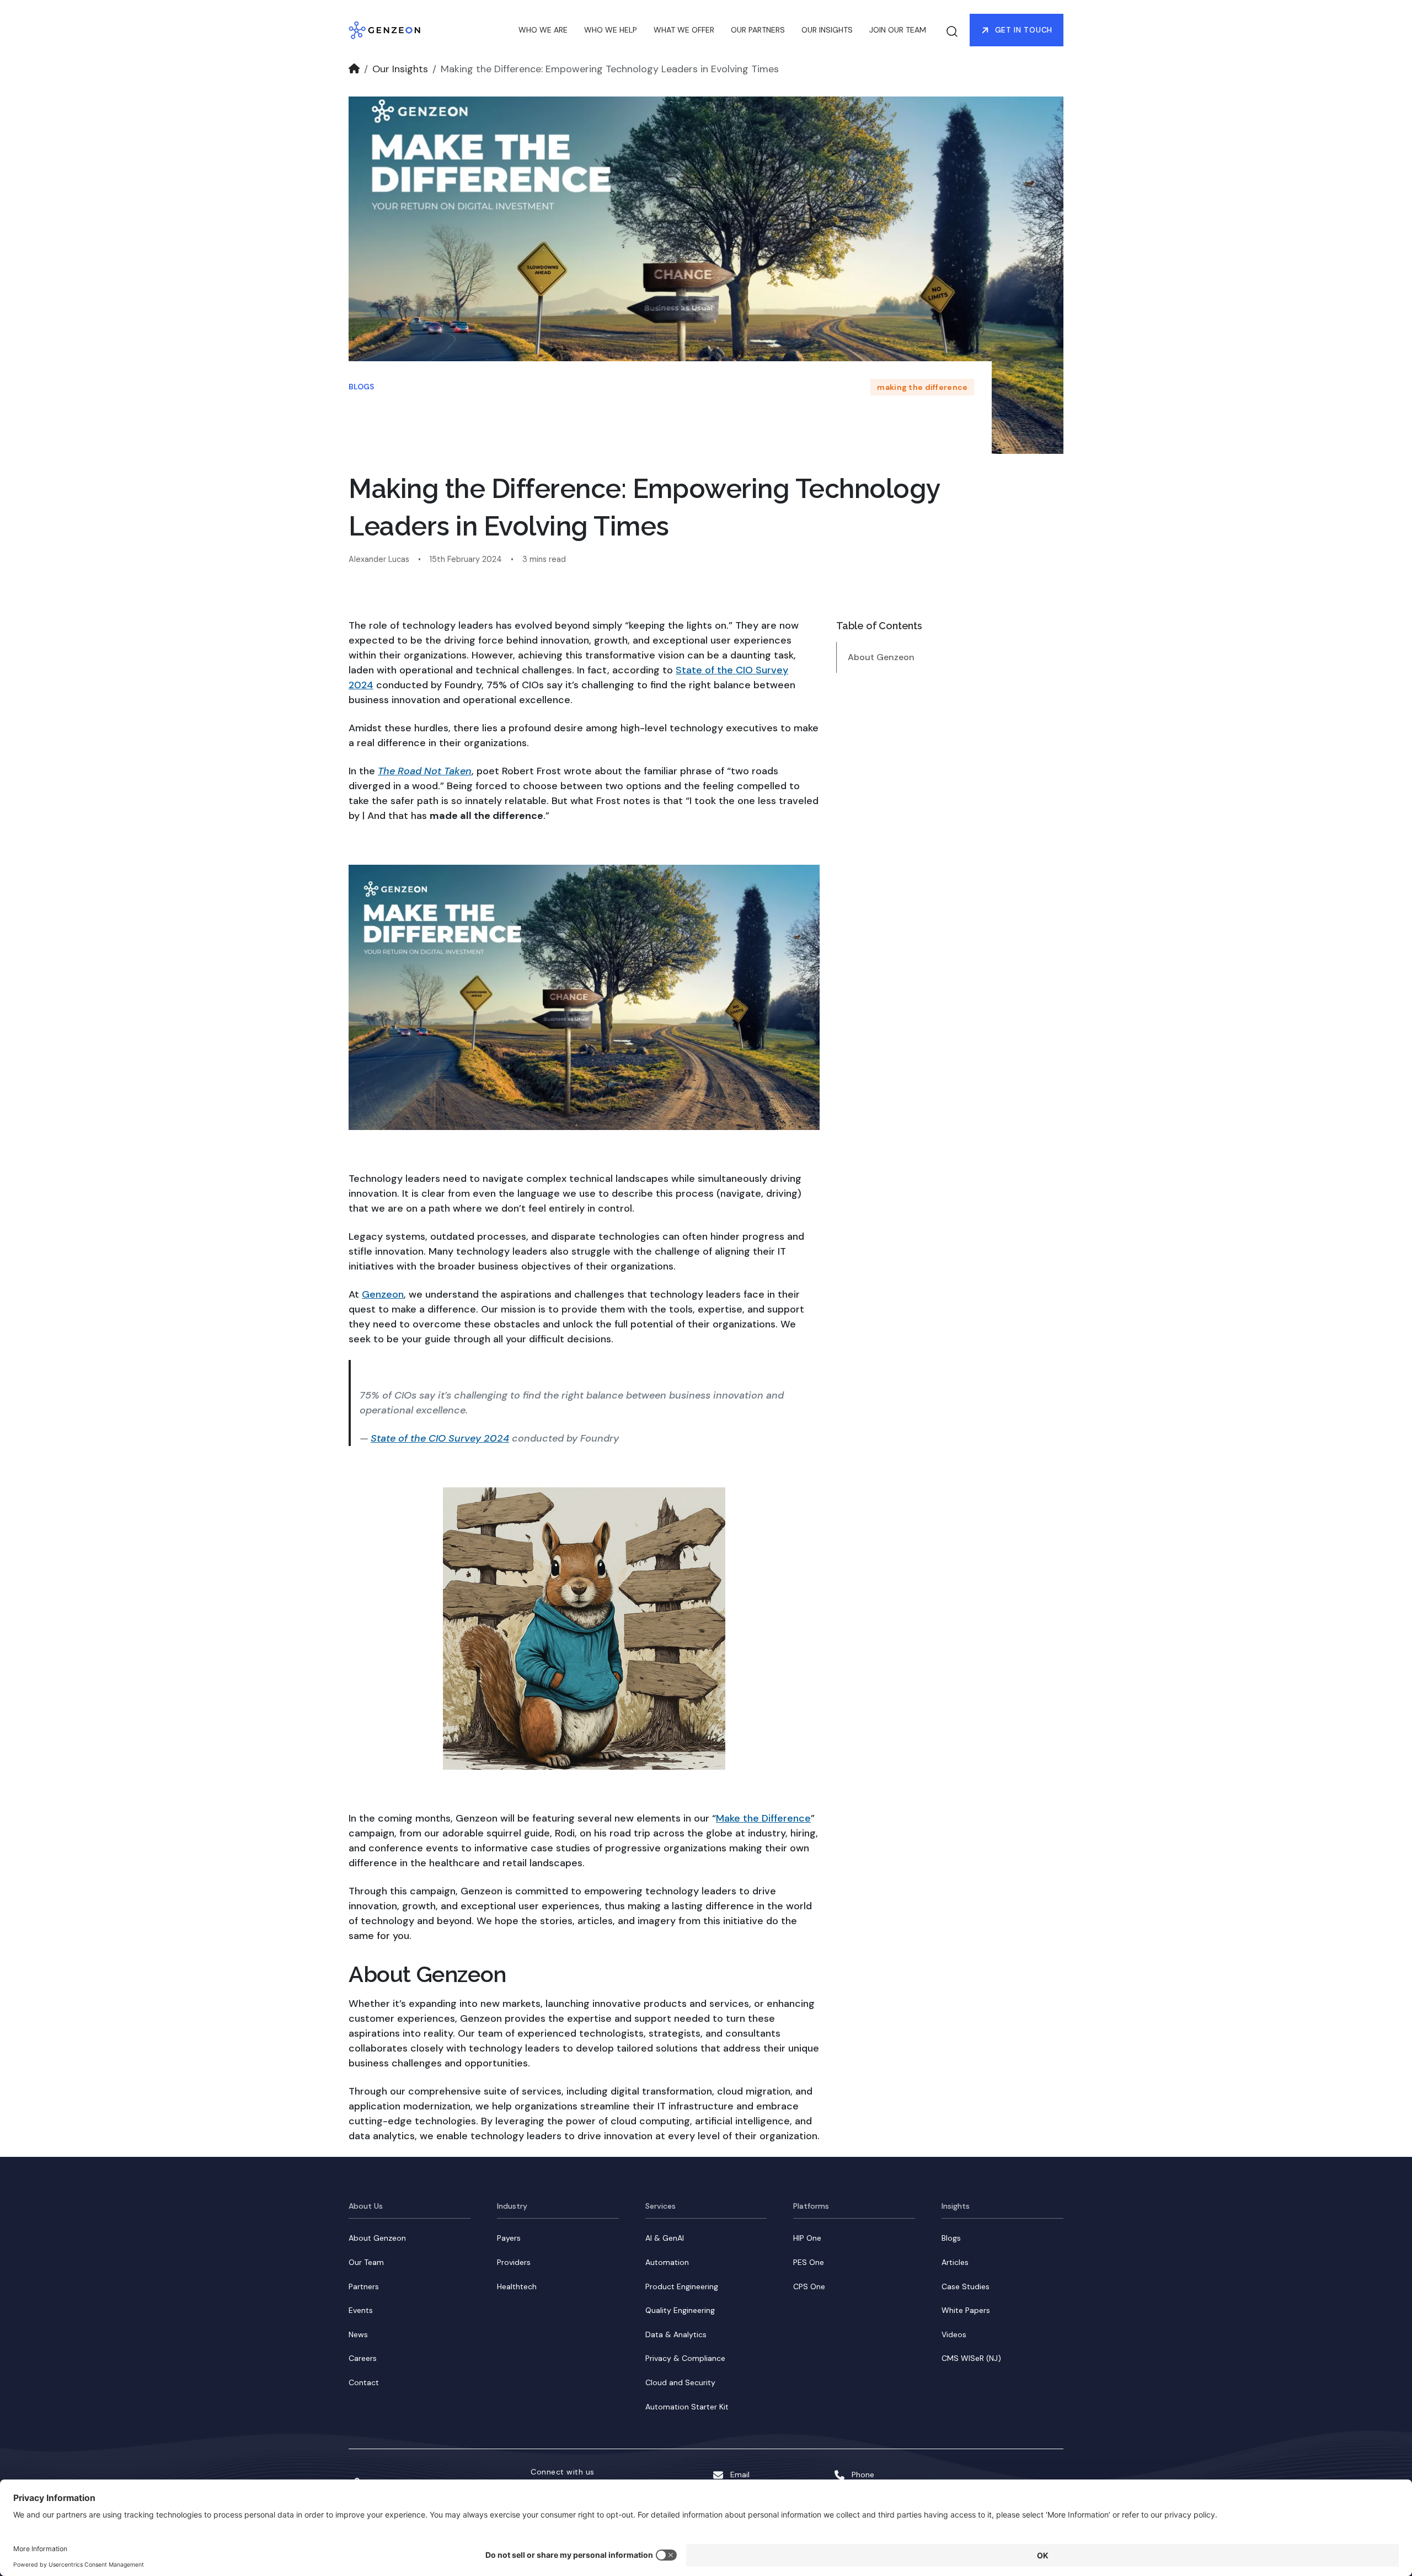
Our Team (366, 2262)
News (358, 2334)
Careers (363, 2358)
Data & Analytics (676, 2334)
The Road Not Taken (425, 771)
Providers (514, 2262)
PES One (809, 2262)
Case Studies (966, 2286)
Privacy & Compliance (685, 2358)
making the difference (922, 387)
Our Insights (400, 69)
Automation (667, 2262)
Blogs (361, 387)
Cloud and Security (680, 2382)
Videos (954, 2334)
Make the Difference (763, 1818)
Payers (509, 2238)
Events (361, 2310)
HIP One (807, 2238)
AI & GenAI (665, 2238)
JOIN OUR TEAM (898, 30)
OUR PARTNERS (758, 30)
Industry (512, 2206)
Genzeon (383, 1294)
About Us (366, 2206)
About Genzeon (881, 657)
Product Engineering (682, 2286)
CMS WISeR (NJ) (971, 2358)
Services (660, 2206)
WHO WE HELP (611, 30)
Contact (364, 2382)
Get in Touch (1024, 30)
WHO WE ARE (543, 30)
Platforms (811, 2206)
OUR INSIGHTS (827, 30)
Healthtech (517, 2286)
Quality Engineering (680, 2310)
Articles (955, 2262)
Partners (364, 2286)
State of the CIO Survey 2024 (440, 1438)
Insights (956, 2206)
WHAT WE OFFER (684, 30)
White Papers (966, 2310)
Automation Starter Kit (687, 2407)
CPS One (809, 2286)
